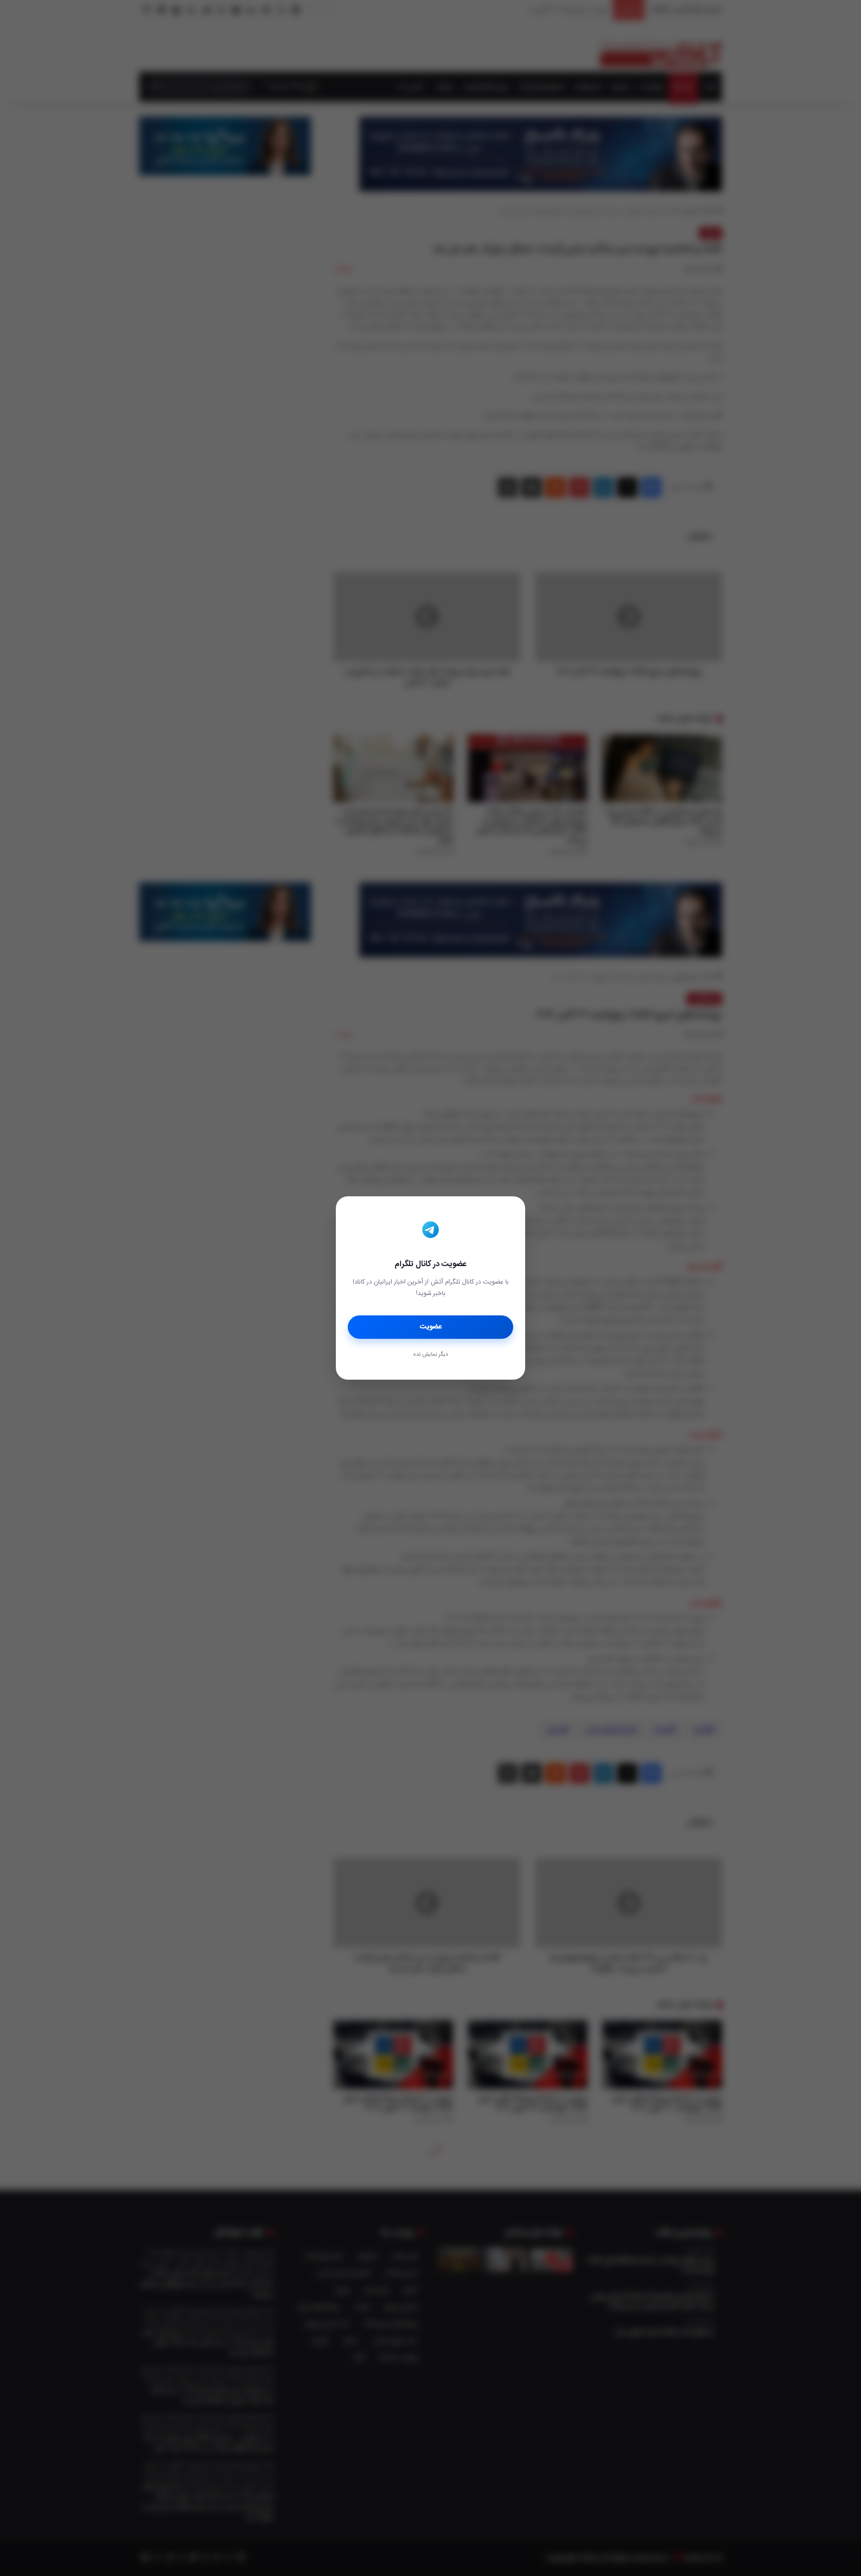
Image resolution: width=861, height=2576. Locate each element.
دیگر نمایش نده (430, 1355)
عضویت (431, 1327)
